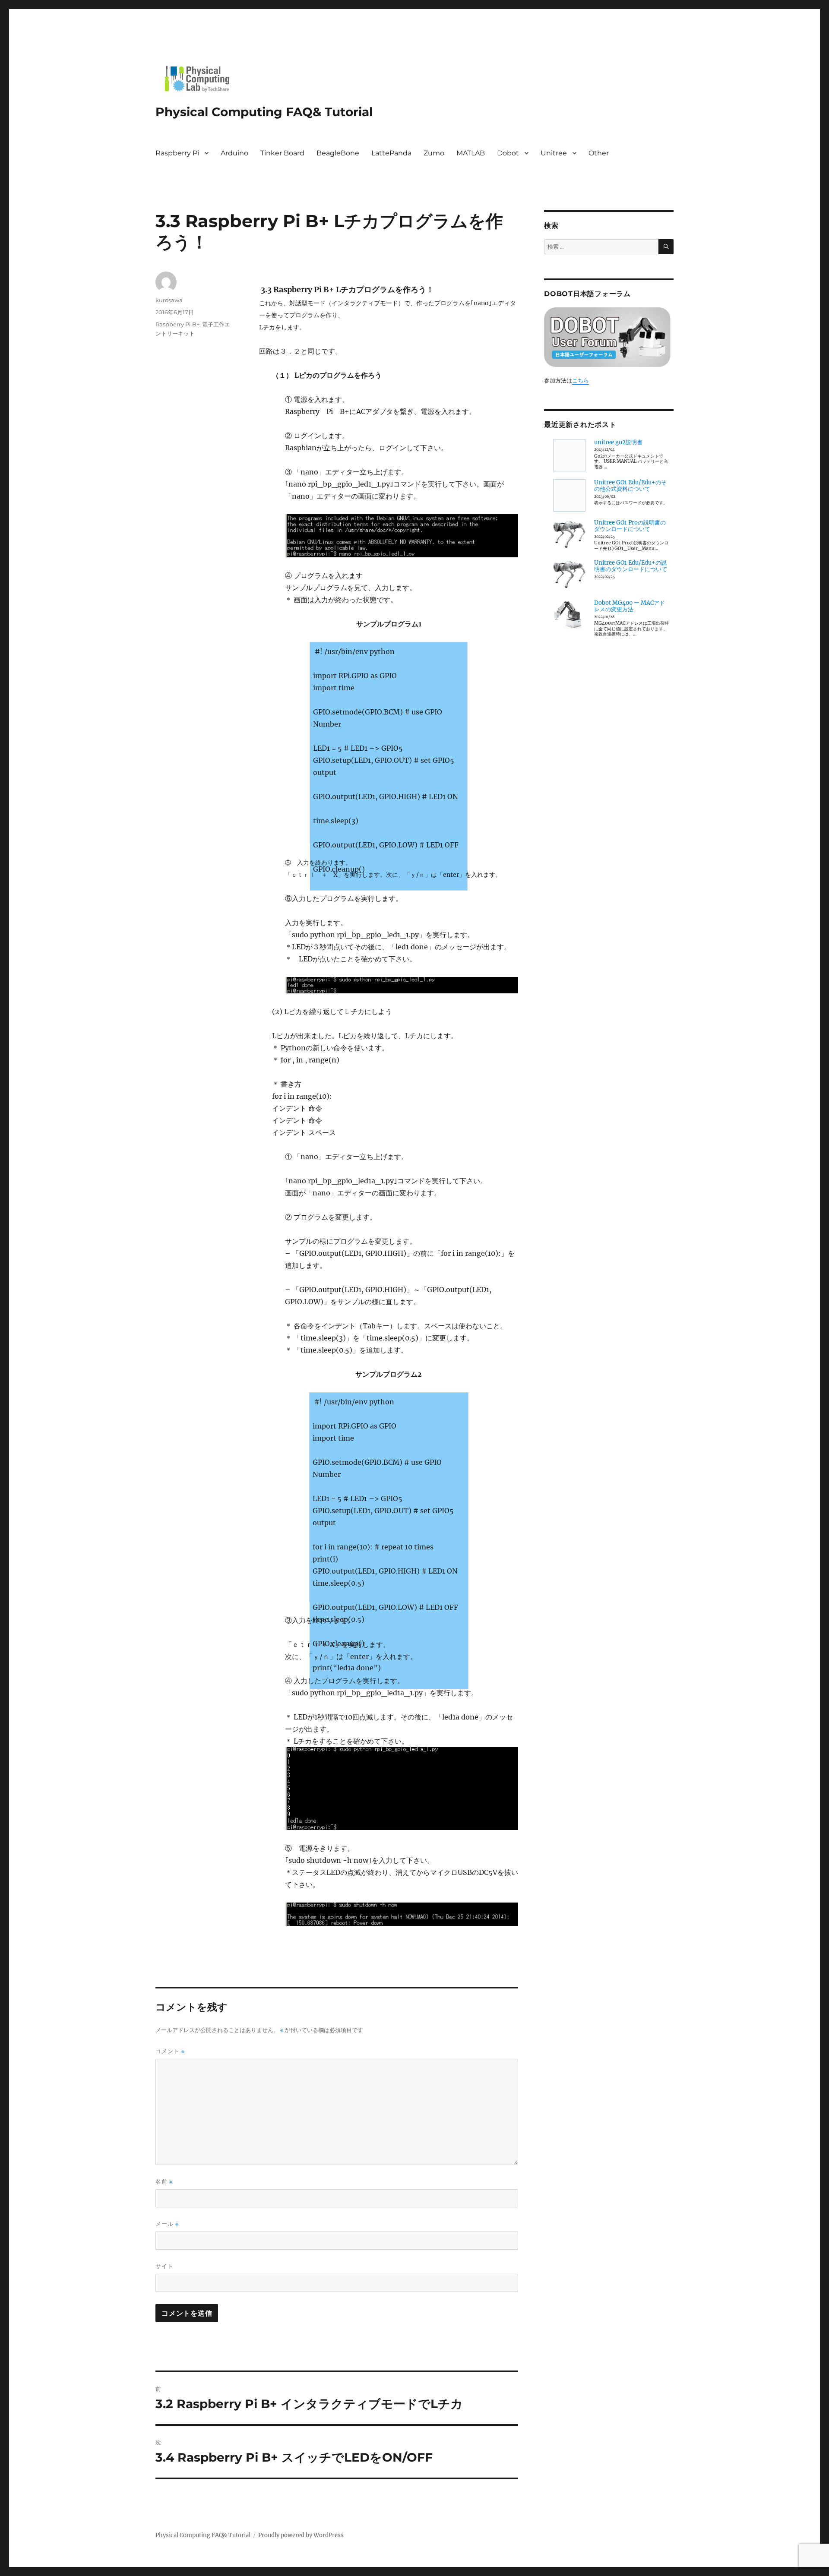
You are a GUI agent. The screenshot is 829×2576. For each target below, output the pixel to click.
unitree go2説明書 (618, 442)
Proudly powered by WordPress (301, 2535)
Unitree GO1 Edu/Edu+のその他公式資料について (630, 486)
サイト (165, 2266)
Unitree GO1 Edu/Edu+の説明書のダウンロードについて (631, 566)
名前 (164, 2182)
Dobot (508, 153)
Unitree (554, 153)
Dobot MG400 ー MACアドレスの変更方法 (630, 606)
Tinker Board (282, 153)
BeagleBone (338, 153)
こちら (581, 381)
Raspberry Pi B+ (177, 324)
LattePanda (391, 153)
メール (167, 2224)
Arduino (234, 153)
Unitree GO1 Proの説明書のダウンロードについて (630, 526)
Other (599, 153)
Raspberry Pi (177, 153)
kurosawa (169, 300)
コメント (170, 2051)
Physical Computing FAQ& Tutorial (264, 112)
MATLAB (471, 153)
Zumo (434, 153)
